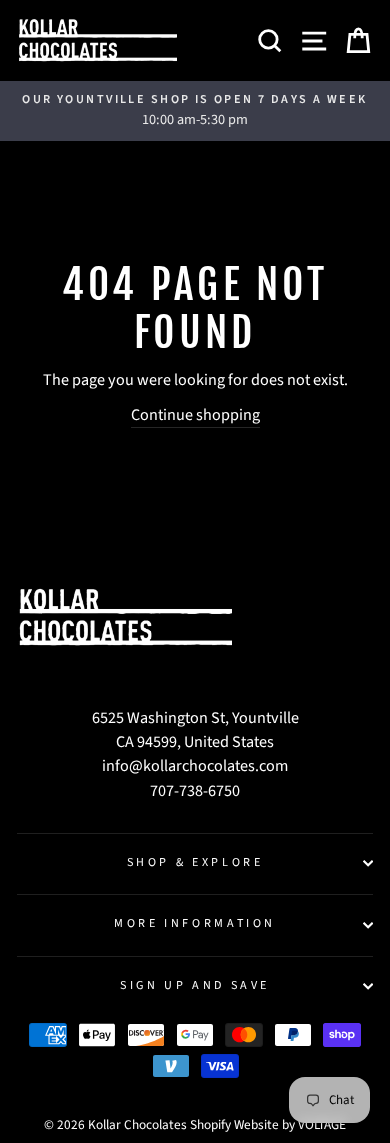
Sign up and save (195, 985)
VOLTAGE (322, 1124)
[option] (195, 111)
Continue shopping (195, 414)
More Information (195, 923)
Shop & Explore (195, 862)
